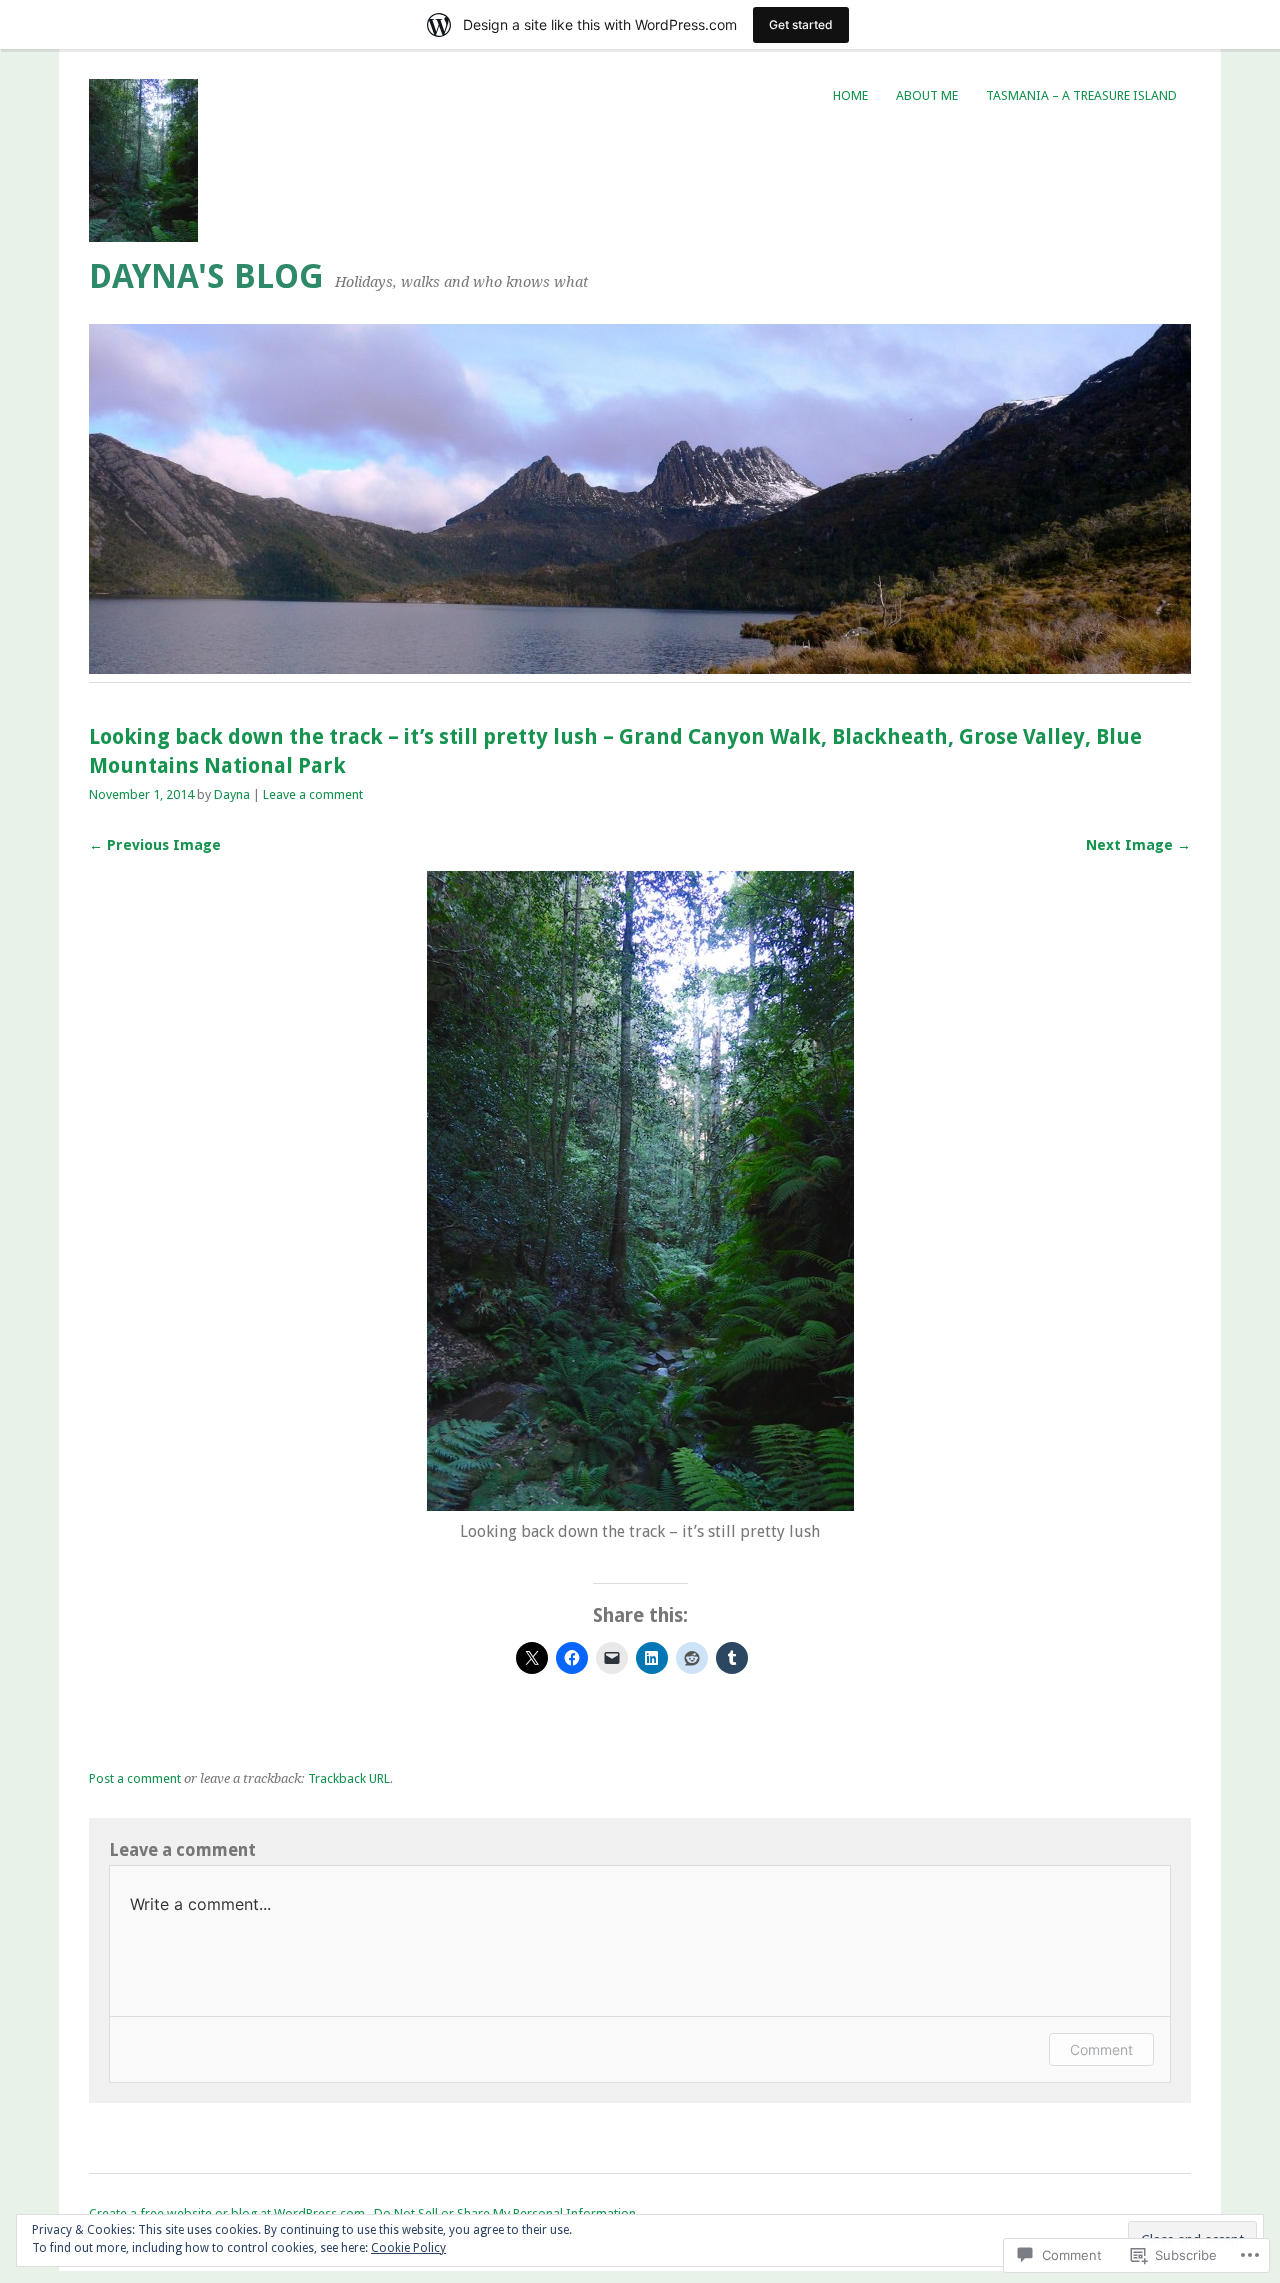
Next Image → (1138, 845)
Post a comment (135, 1778)
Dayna (232, 794)
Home (850, 95)
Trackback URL (349, 1778)
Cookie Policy (408, 2248)
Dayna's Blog (206, 276)
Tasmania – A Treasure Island (1081, 95)
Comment (1101, 2049)
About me (927, 95)
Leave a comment (313, 794)
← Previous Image (155, 845)
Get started (801, 24)
